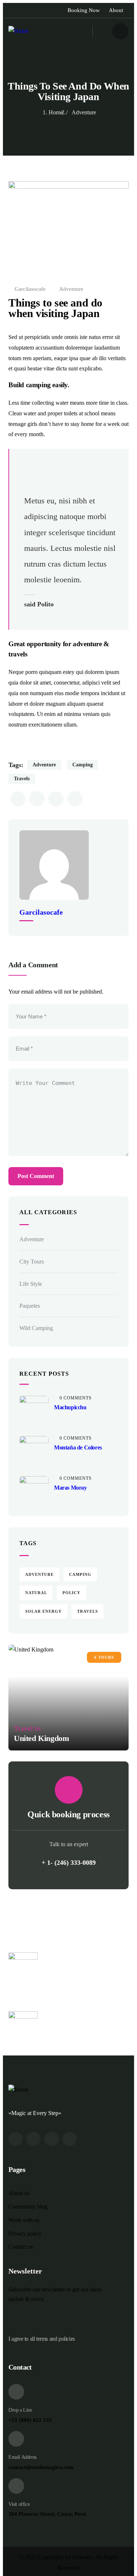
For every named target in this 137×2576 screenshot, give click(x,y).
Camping (83, 765)
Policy (71, 1593)
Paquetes (30, 1306)
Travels (22, 779)
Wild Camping (36, 1328)
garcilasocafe (30, 289)
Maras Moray (71, 1488)
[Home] (18, 31)
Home (56, 112)
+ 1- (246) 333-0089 (69, 1863)
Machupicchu (70, 1407)
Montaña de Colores (78, 1447)
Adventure (84, 112)
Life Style (31, 1284)
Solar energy (43, 1611)
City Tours (32, 1262)
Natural (36, 1593)
